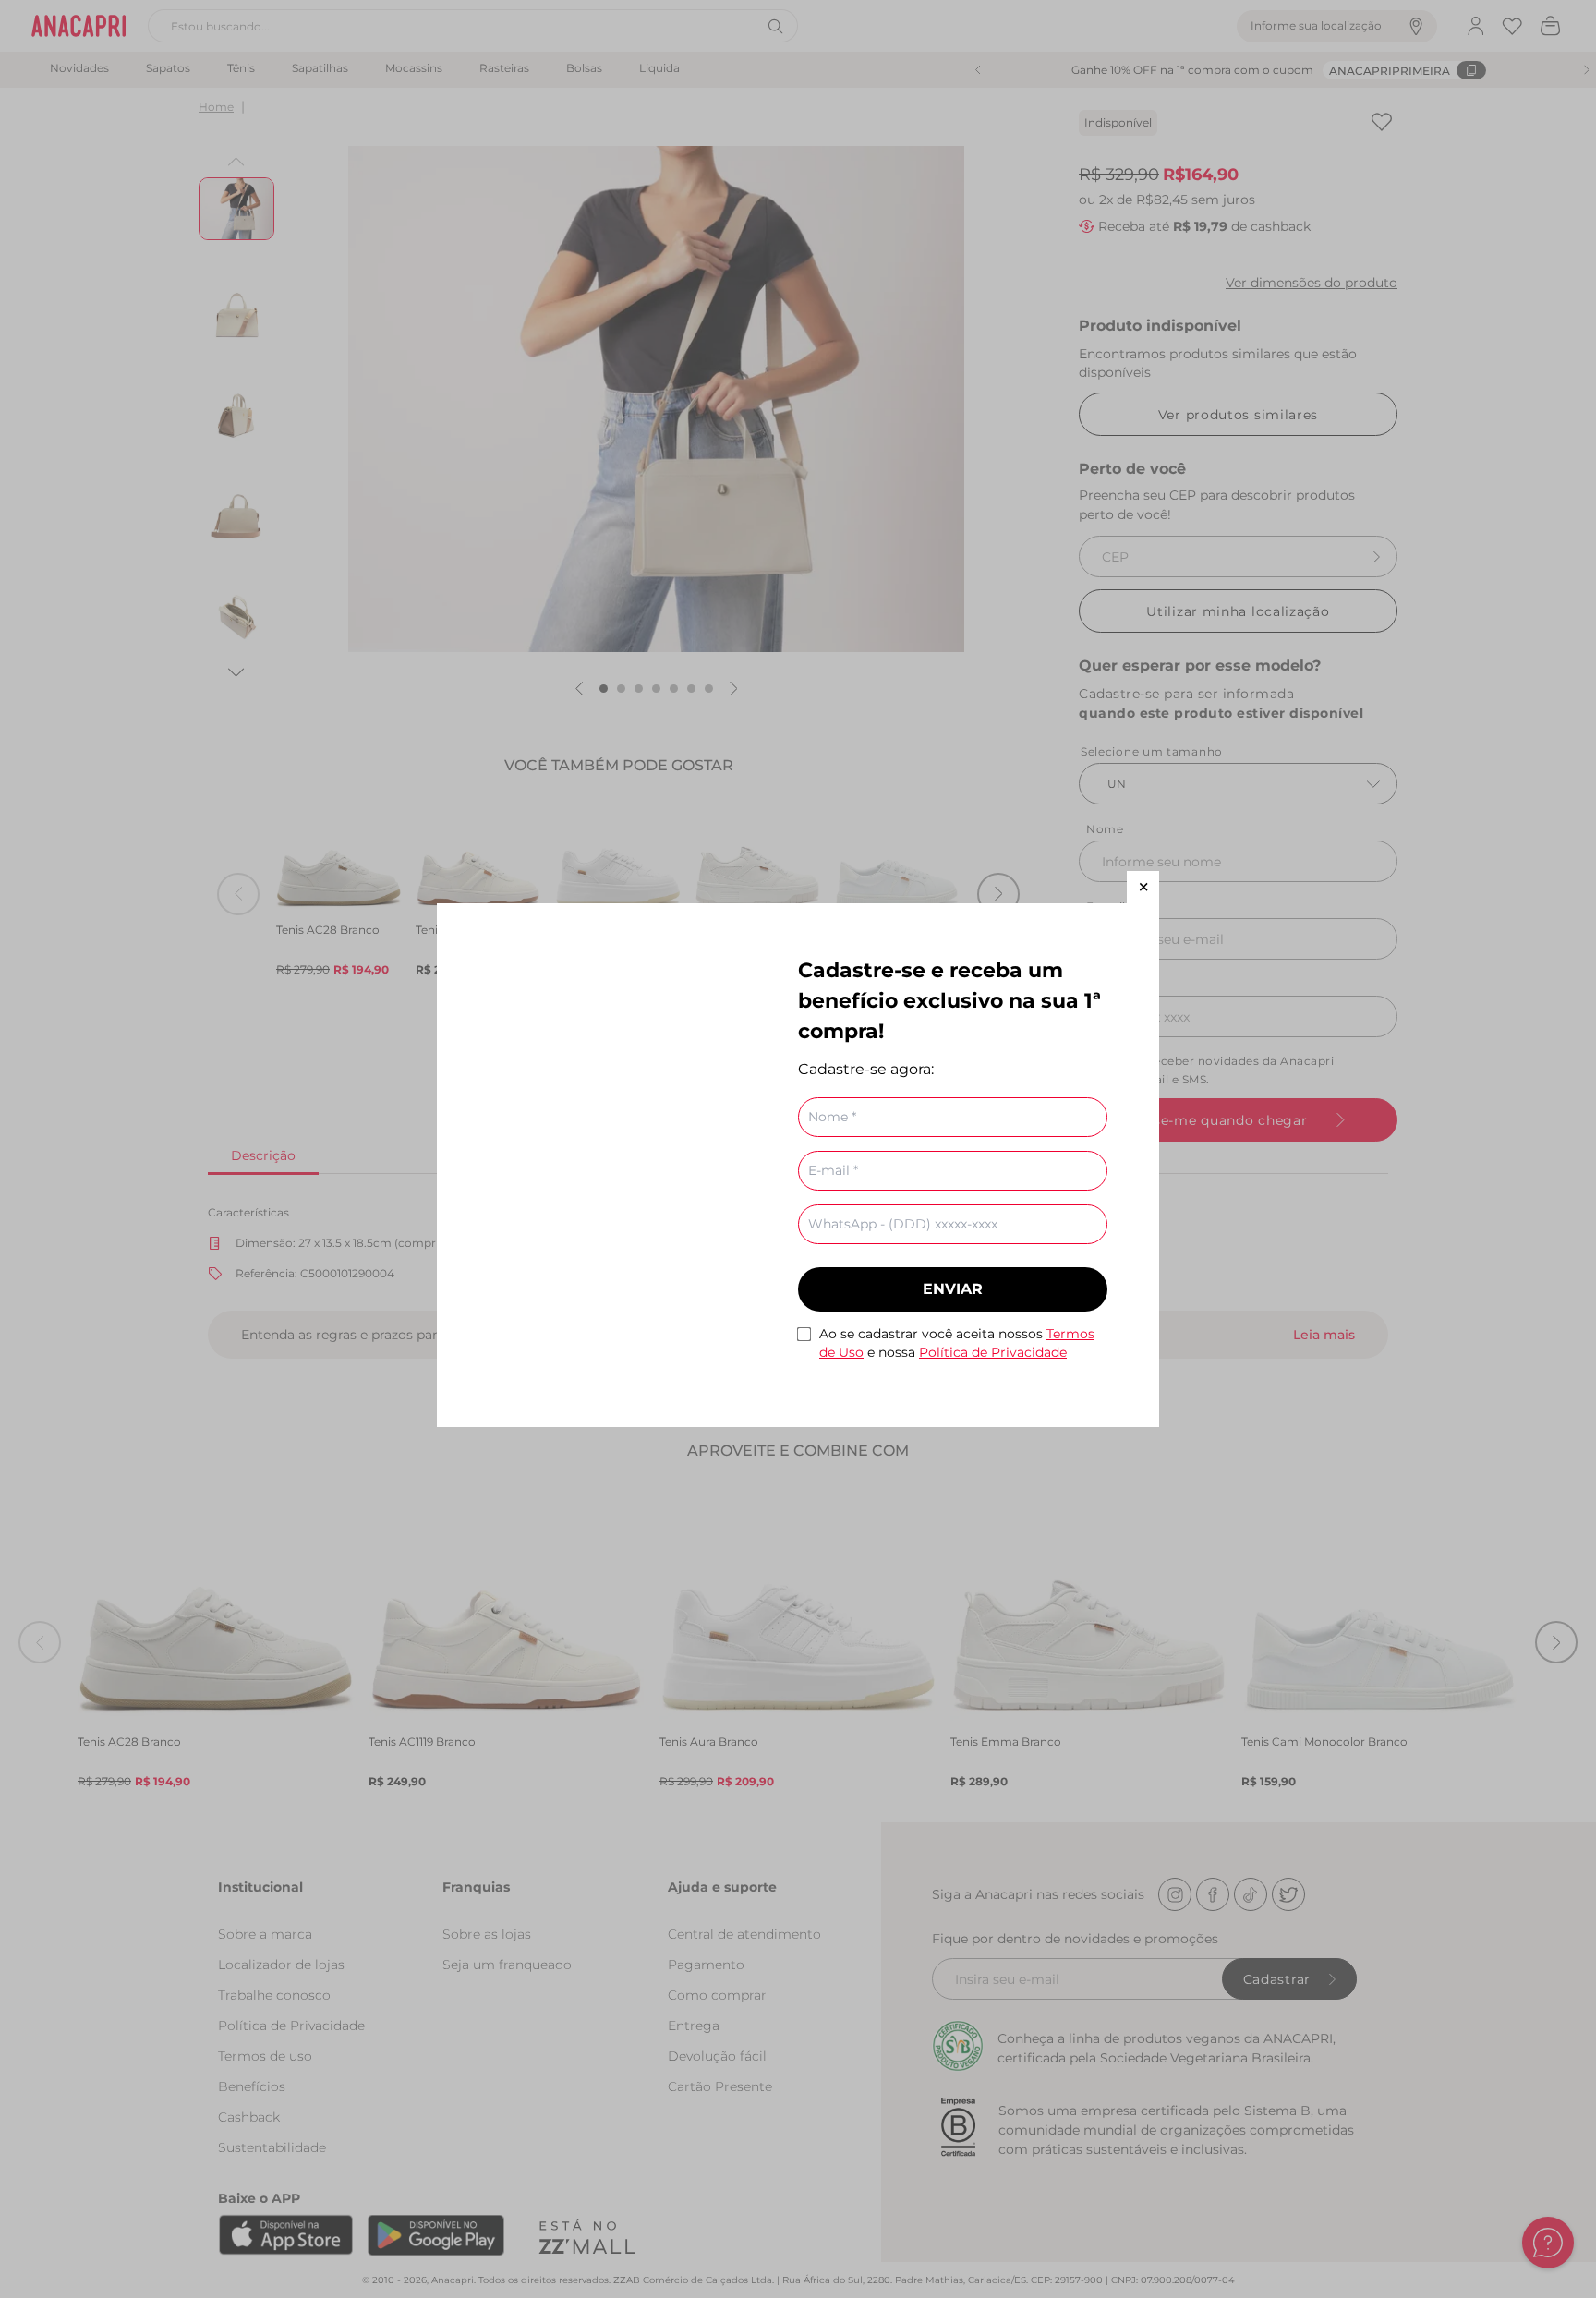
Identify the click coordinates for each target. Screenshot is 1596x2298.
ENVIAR (953, 1289)
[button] (1143, 887)
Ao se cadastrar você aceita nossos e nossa (957, 1343)
